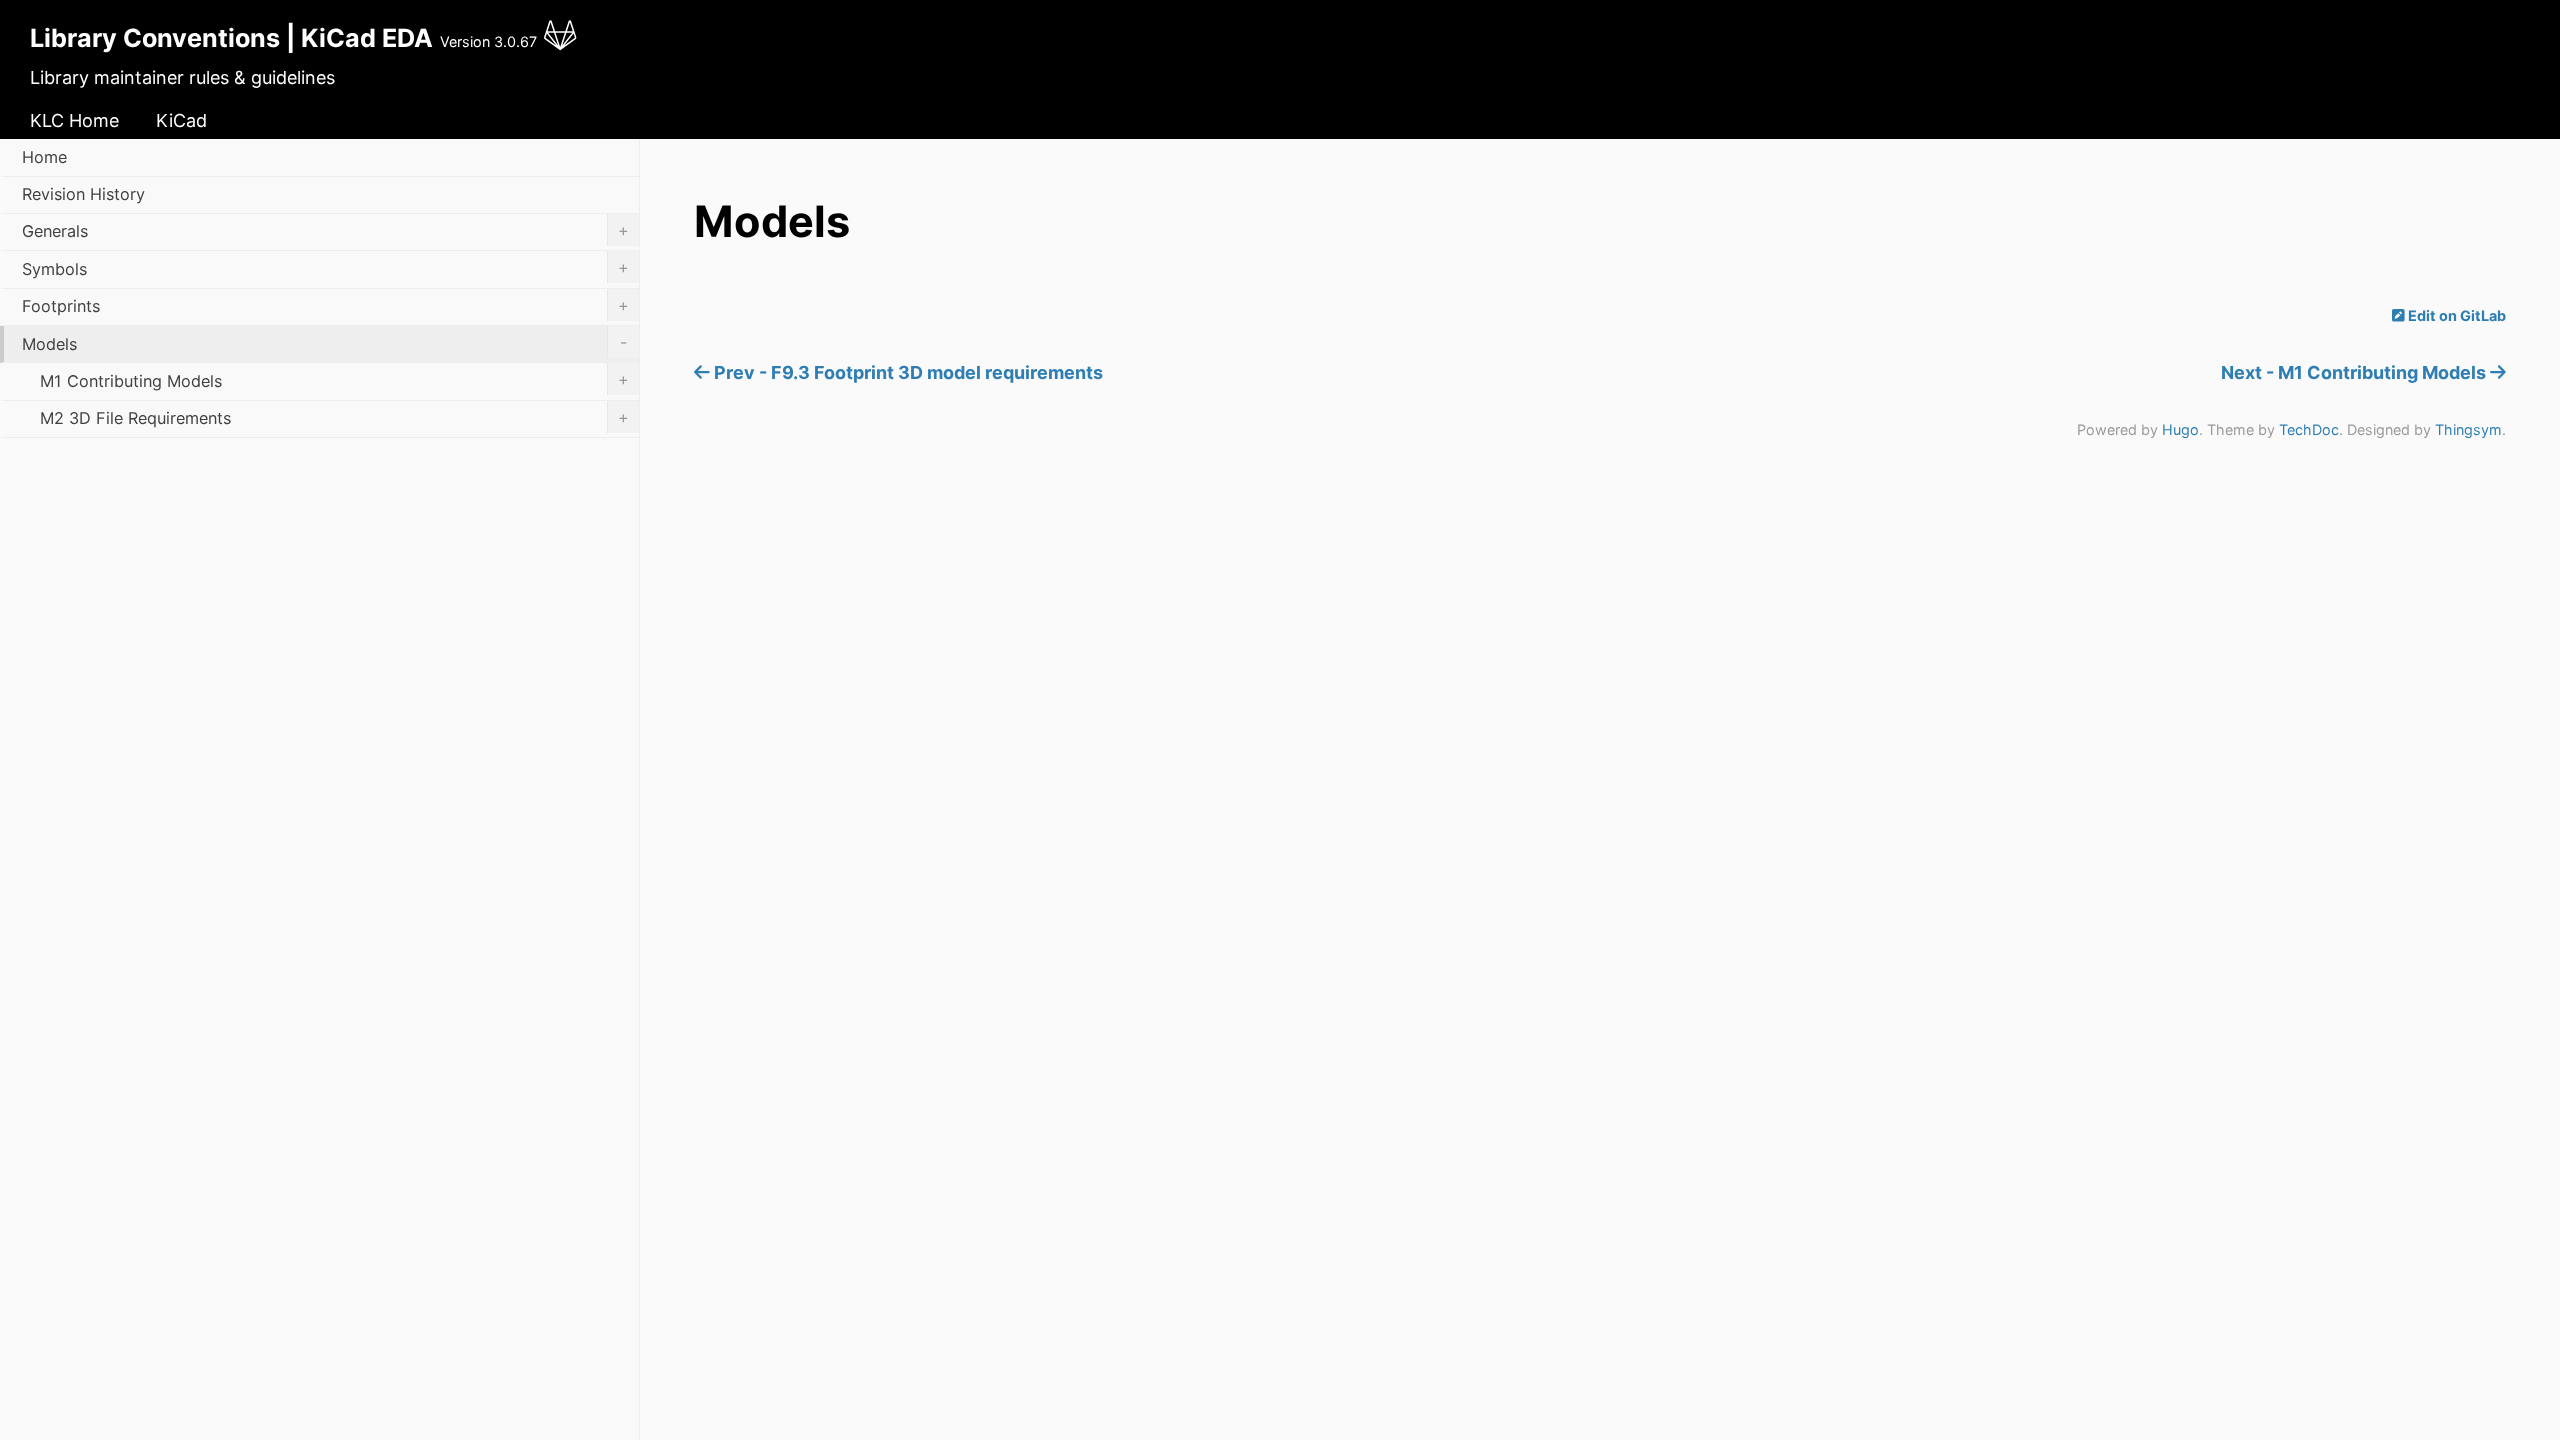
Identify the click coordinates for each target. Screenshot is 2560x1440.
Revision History (83, 194)
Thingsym (2468, 429)
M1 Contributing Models (334, 380)
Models (324, 343)
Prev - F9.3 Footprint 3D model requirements (906, 372)
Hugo (2180, 429)
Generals (325, 231)
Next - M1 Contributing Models (2355, 372)
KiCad (181, 120)
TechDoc (2309, 429)
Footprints (325, 306)
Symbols (325, 268)
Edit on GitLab (2455, 315)
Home (44, 157)
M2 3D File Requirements (334, 418)
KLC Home (74, 120)
